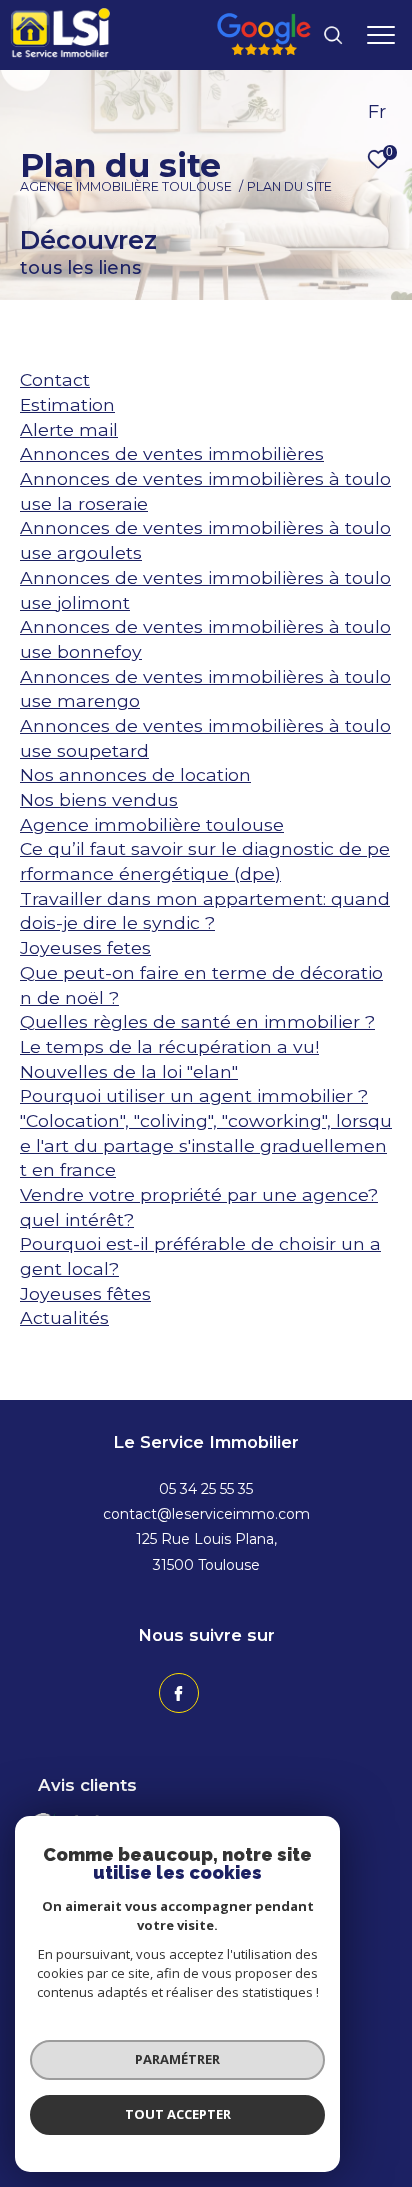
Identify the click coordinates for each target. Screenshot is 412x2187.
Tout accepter (178, 2114)
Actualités (64, 1317)
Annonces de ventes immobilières (172, 453)
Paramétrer (177, 2059)
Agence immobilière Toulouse (126, 186)
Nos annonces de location (135, 774)
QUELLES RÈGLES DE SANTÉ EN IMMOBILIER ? (197, 1021)
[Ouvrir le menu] (381, 35)
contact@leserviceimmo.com (206, 1514)
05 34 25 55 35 (206, 1489)
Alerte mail (69, 429)
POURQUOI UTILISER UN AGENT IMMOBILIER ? (194, 1095)
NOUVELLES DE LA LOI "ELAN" (129, 1071)
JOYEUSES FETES (85, 947)
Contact (55, 379)
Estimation (67, 404)
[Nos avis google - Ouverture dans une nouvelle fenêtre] (264, 49)
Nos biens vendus (99, 799)
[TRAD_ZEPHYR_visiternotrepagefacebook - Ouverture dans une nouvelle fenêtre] (179, 1693)
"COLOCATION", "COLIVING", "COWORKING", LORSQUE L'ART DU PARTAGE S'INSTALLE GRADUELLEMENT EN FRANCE (206, 1145)
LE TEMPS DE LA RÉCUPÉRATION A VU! (169, 1046)
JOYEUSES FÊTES (85, 1293)
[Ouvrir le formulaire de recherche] (333, 35)
